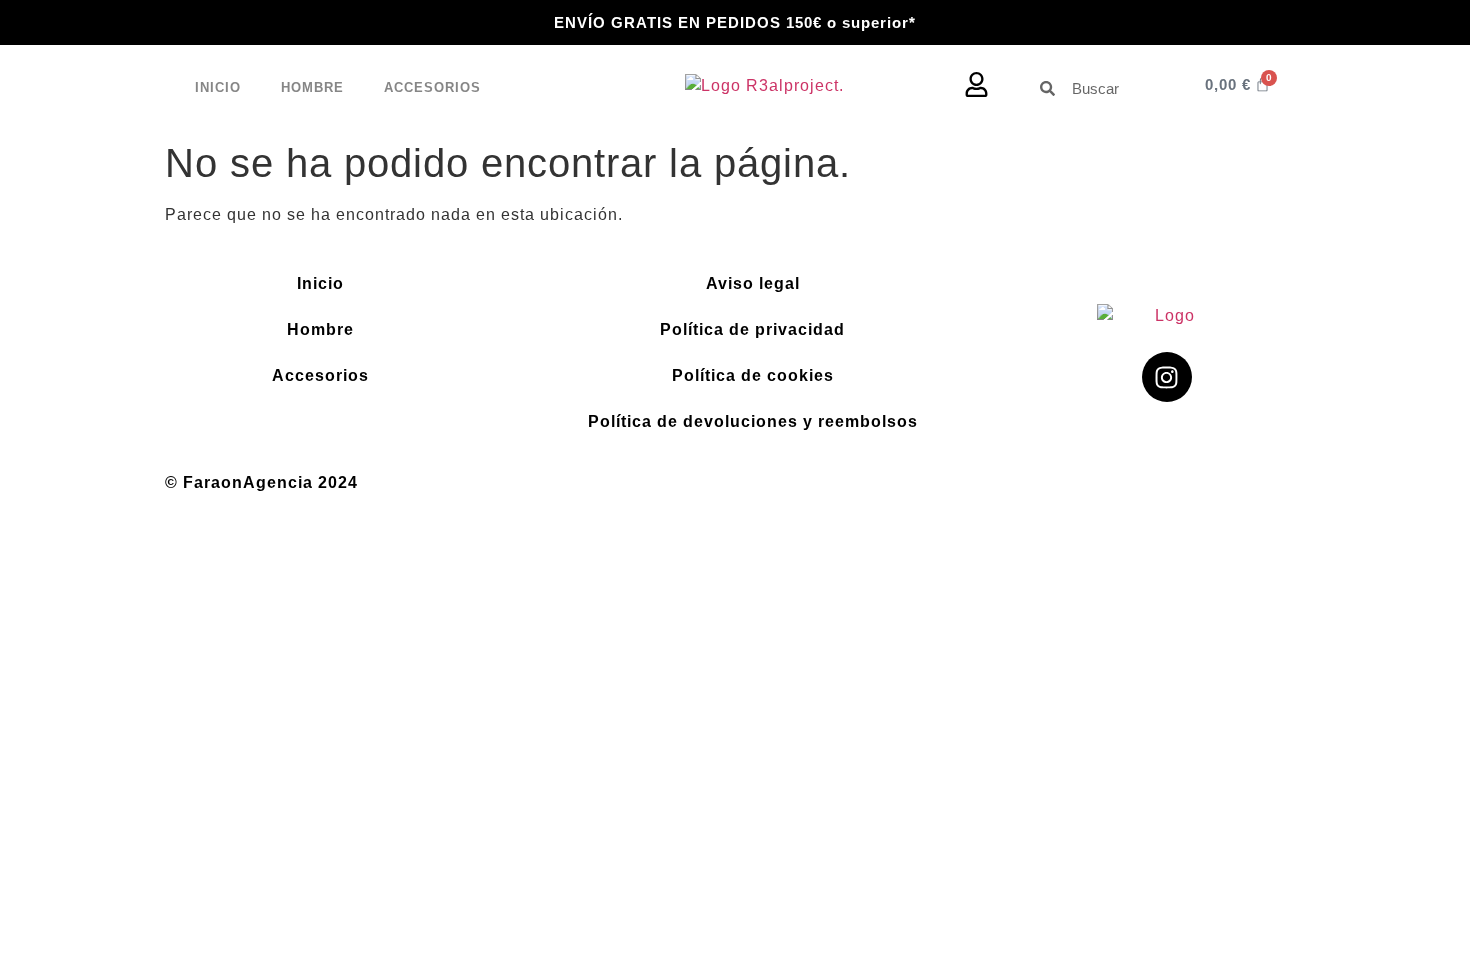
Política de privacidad (752, 329)
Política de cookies (753, 375)
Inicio (218, 87)
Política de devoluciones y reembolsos (753, 421)
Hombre (312, 87)
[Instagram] (1167, 377)
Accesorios (432, 87)
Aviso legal (753, 283)
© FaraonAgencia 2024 (261, 482)
